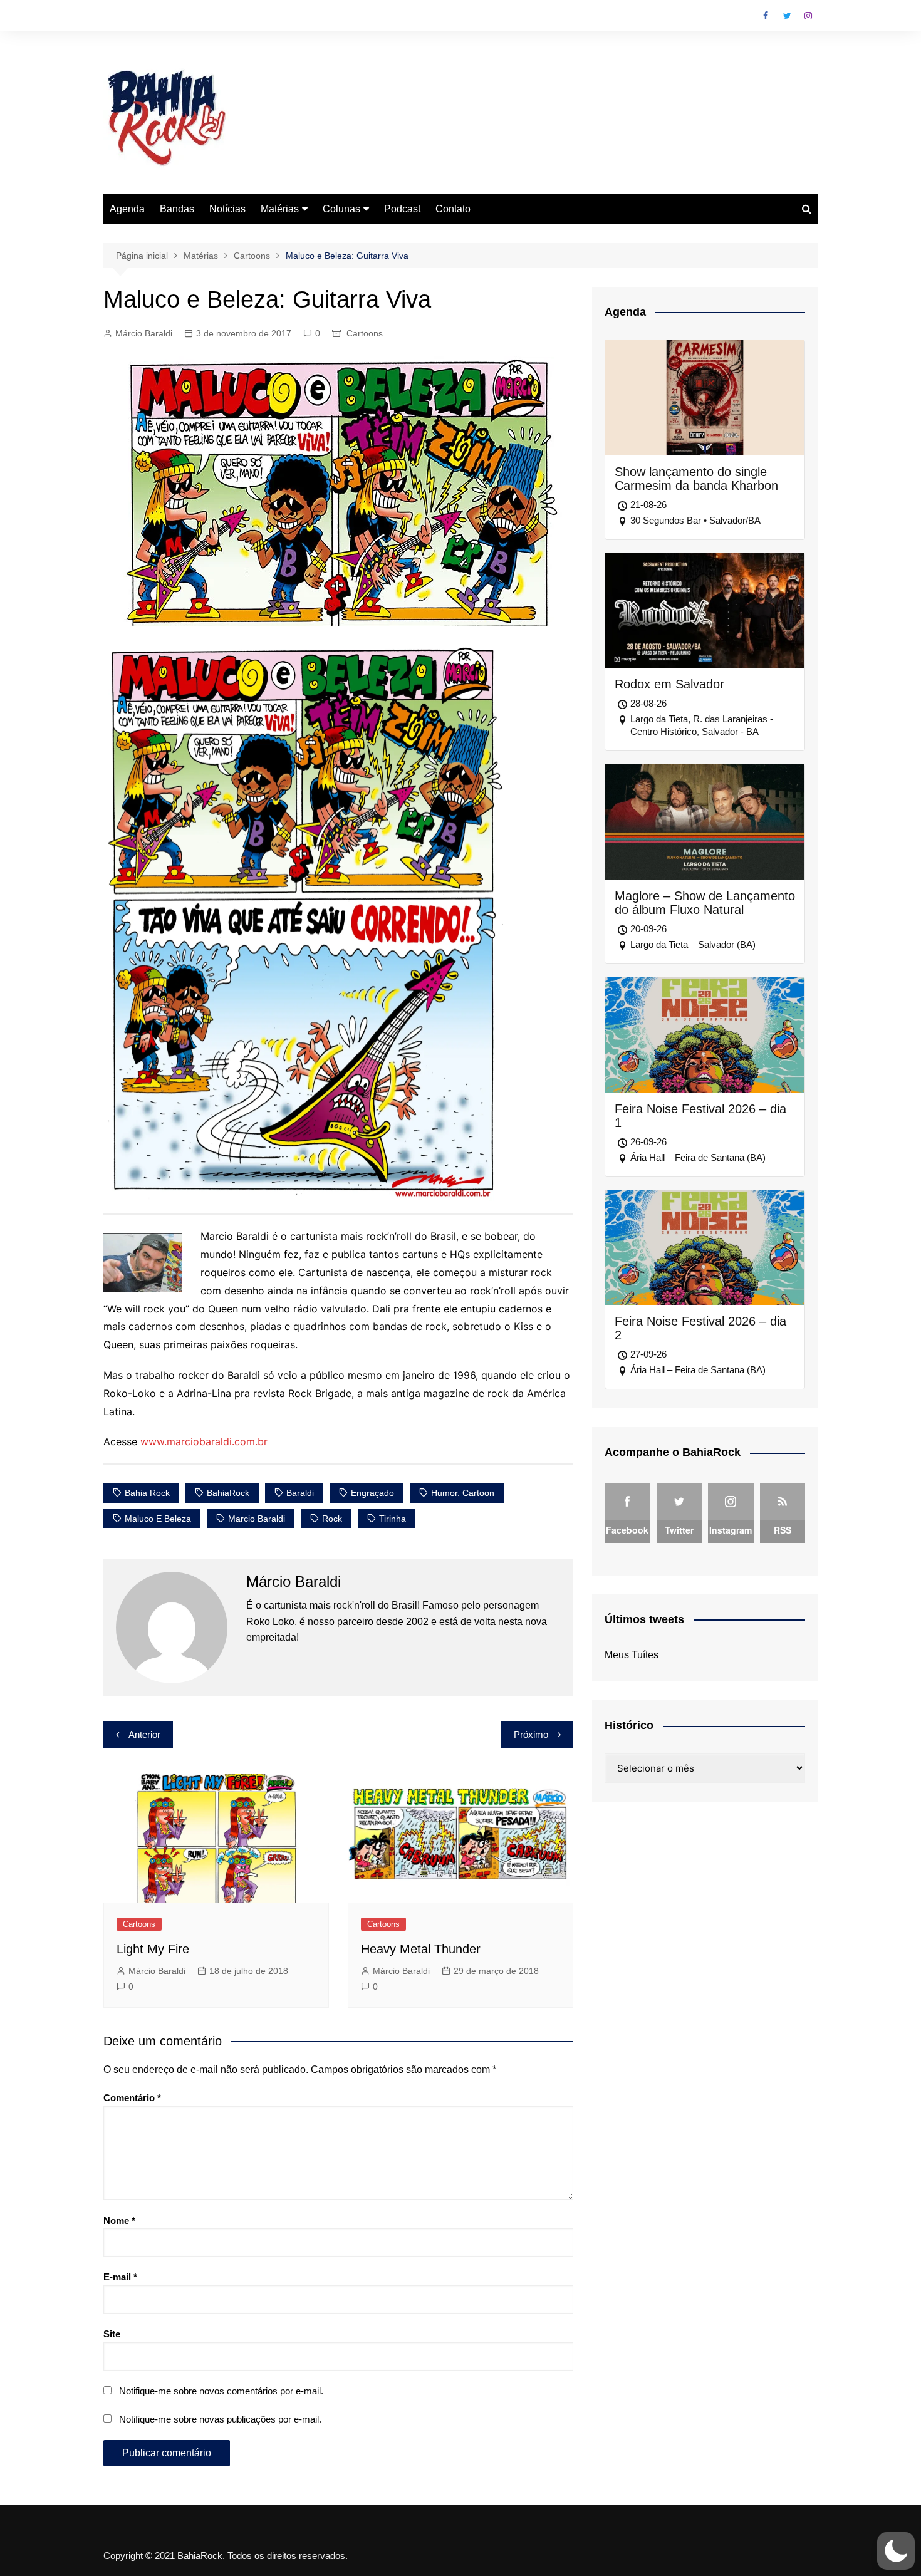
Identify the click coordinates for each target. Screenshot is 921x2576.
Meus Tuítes (632, 1655)
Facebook (766, 16)
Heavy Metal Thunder (421, 1949)
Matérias (280, 209)
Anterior (144, 1734)
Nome (119, 2220)
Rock (332, 1519)
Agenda (127, 209)
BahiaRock (228, 1493)
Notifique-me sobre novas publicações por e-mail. (220, 2419)
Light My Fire (153, 1949)
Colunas (341, 209)
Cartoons (365, 333)
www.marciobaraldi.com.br (204, 1441)
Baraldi (300, 1493)
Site (112, 2334)
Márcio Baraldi (144, 333)
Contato (453, 209)
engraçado (372, 1493)
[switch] (896, 2551)
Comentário (132, 2098)
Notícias (227, 209)
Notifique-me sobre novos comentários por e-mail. (221, 2391)
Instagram (808, 16)
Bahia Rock (147, 1493)
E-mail (120, 2277)
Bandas (177, 209)
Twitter (787, 16)
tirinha (393, 1519)
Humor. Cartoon (463, 1493)
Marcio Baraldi (257, 1519)
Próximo (531, 1734)
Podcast (402, 209)
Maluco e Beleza (158, 1519)
